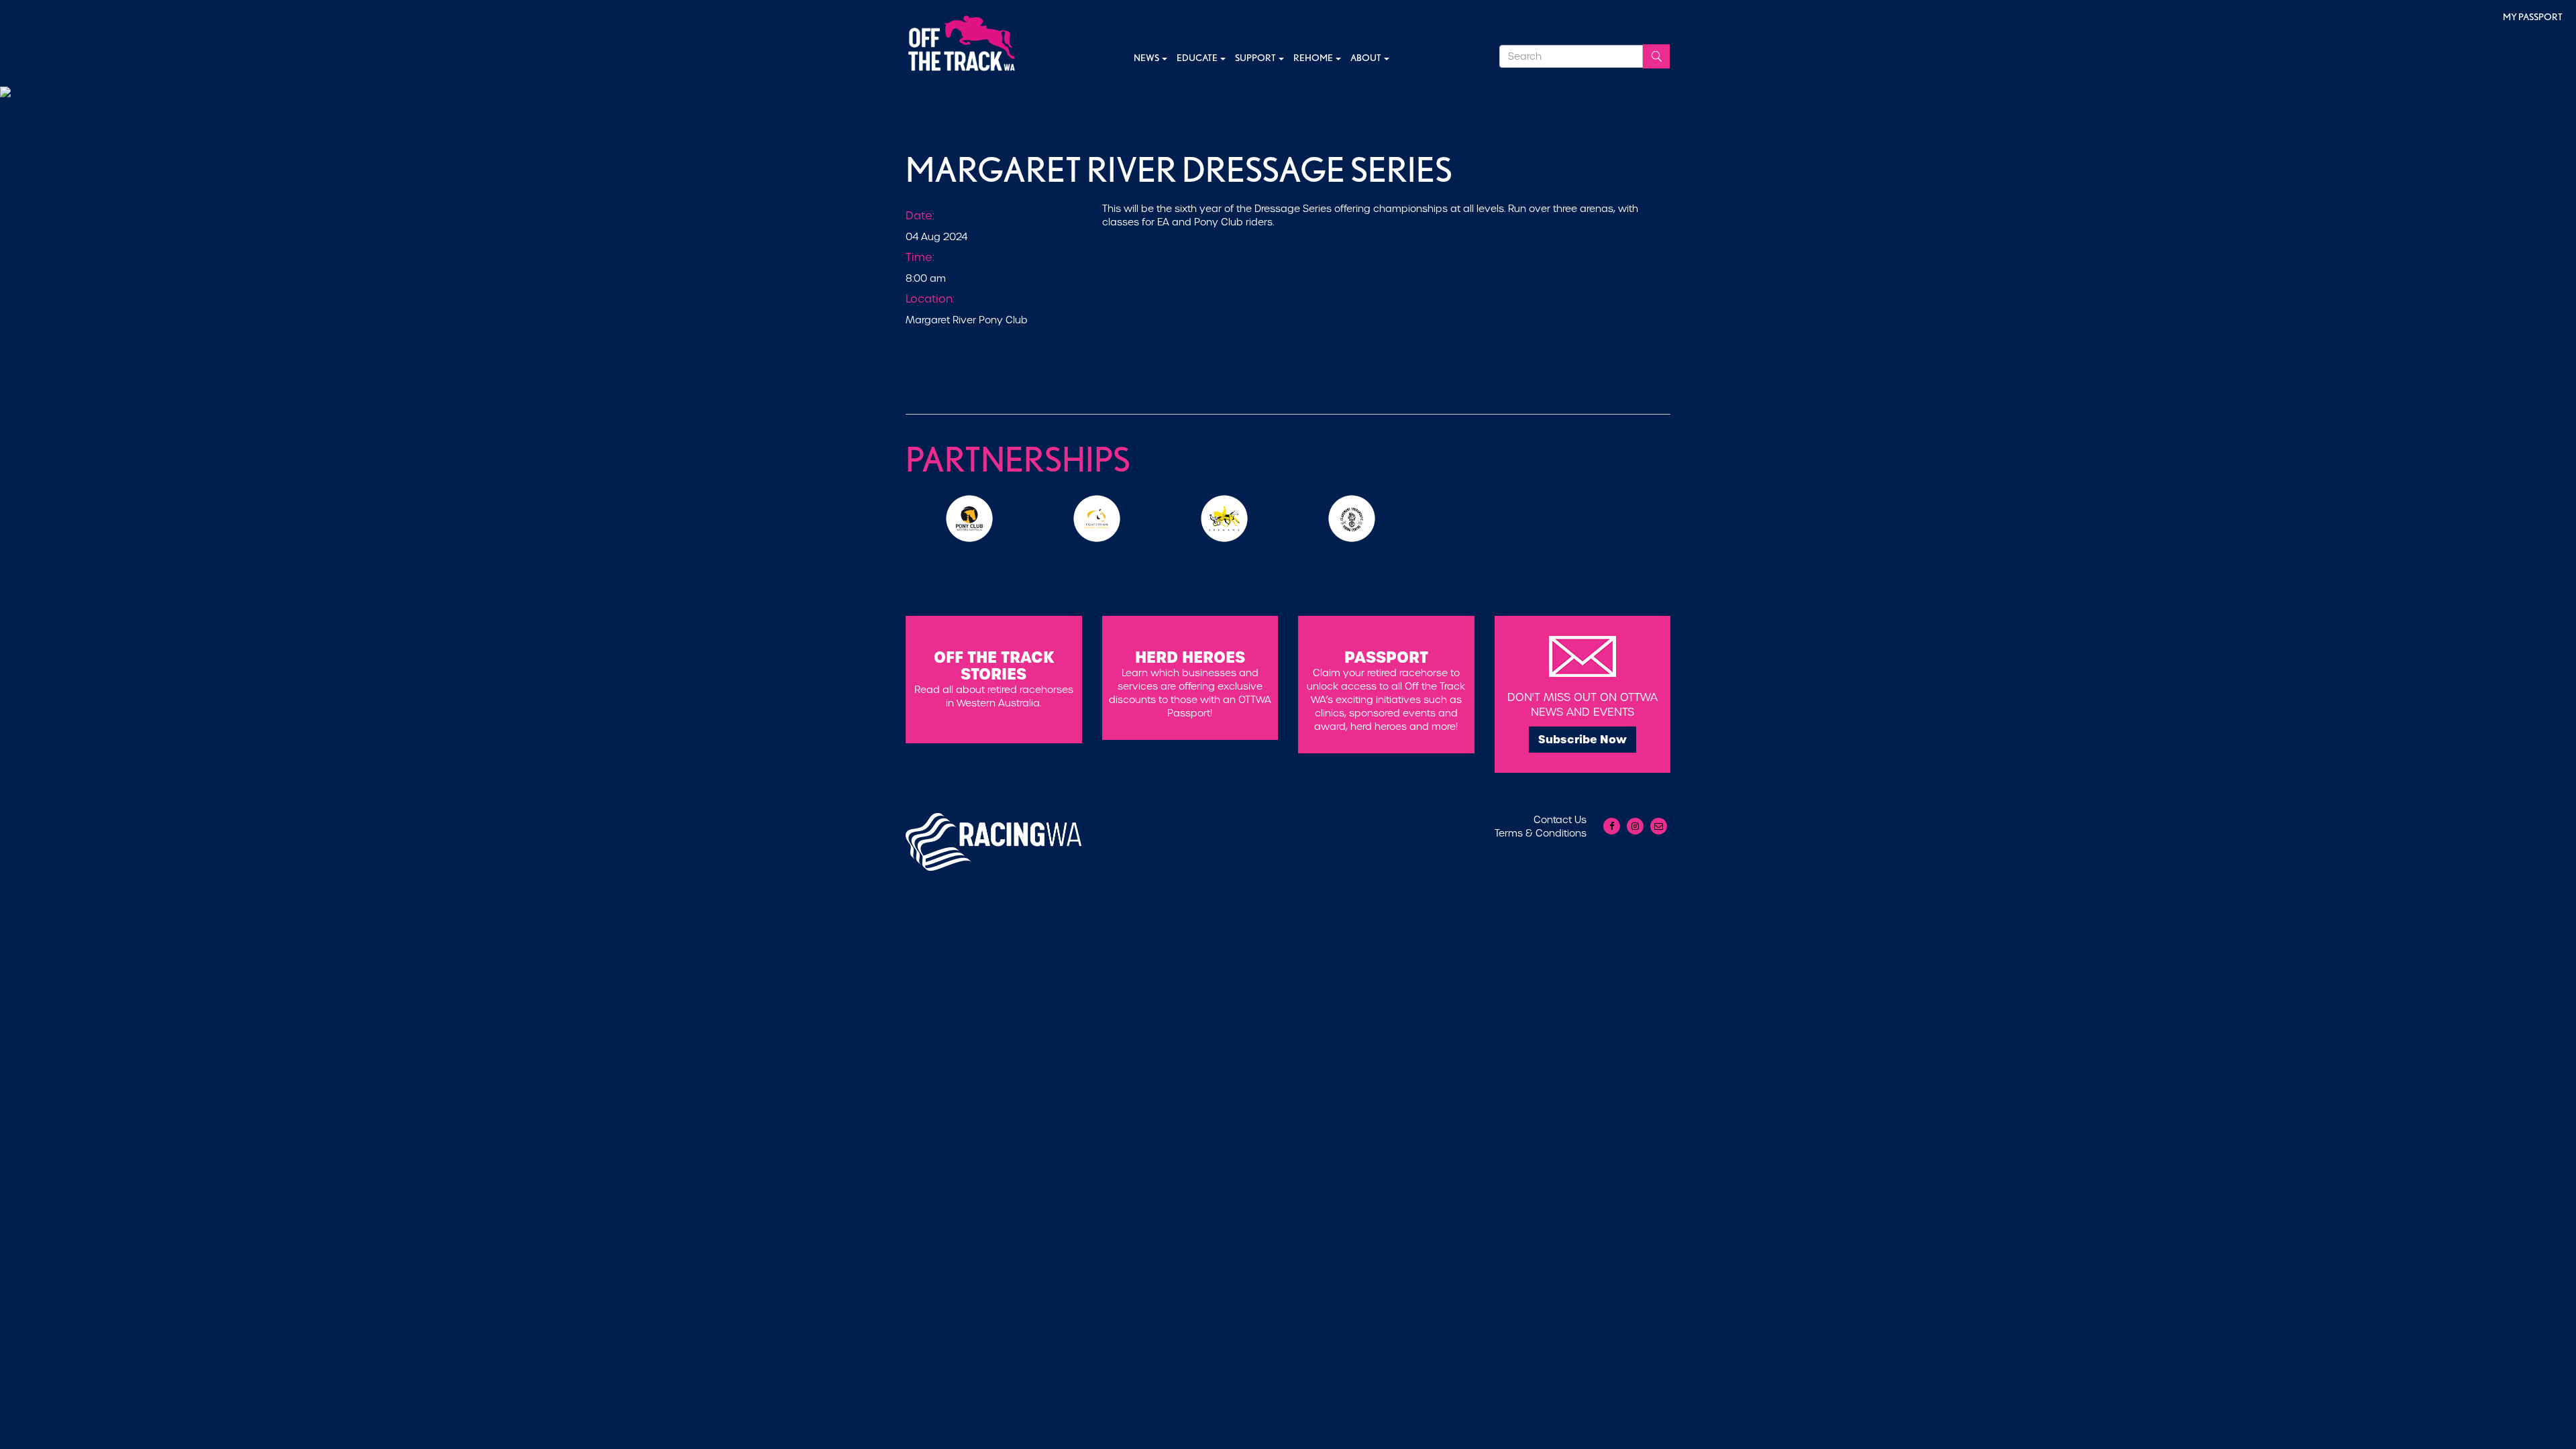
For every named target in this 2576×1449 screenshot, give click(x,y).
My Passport (2533, 17)
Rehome (1314, 58)
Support (1256, 58)
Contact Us (1560, 820)
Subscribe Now (1582, 739)
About (1366, 58)
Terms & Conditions (1541, 833)
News (1147, 58)
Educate (1198, 58)
